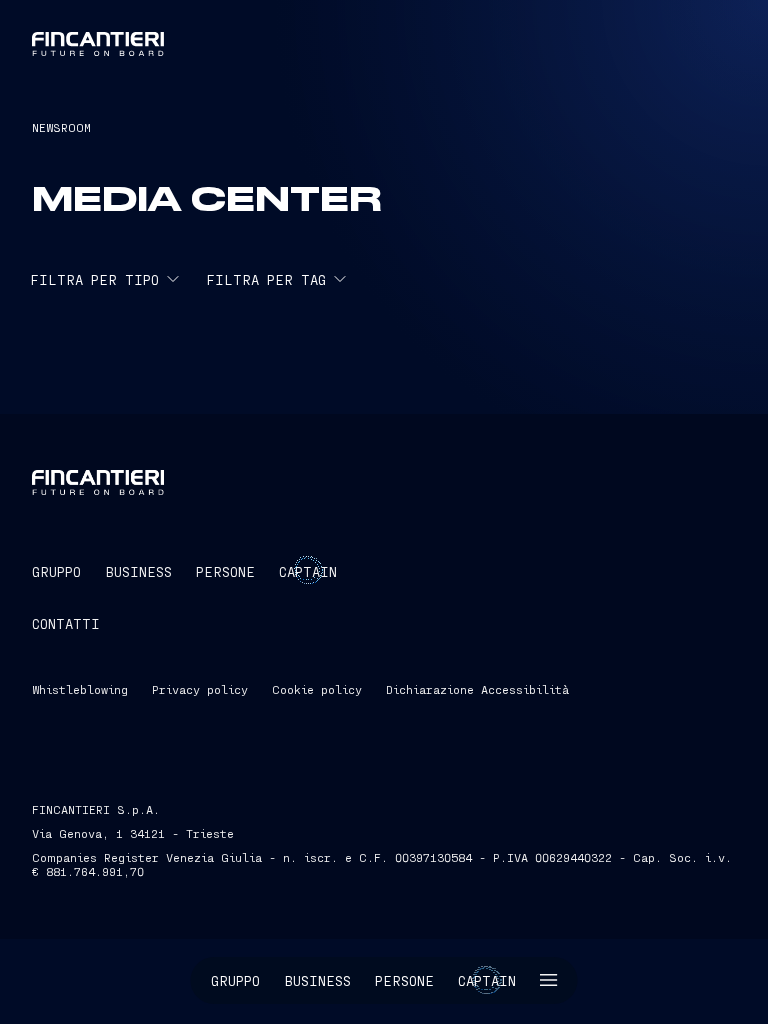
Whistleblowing (80, 689)
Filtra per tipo (94, 279)
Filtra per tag (266, 279)
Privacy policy (200, 689)
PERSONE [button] (225, 571)
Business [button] (317, 980)
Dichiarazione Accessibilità (477, 689)
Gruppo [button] (235, 980)
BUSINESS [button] (138, 571)
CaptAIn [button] (308, 571)
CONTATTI (66, 623)
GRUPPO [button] (56, 571)
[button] (549, 980)
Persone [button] (404, 980)
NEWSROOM (61, 127)
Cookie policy (317, 689)
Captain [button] (487, 980)
